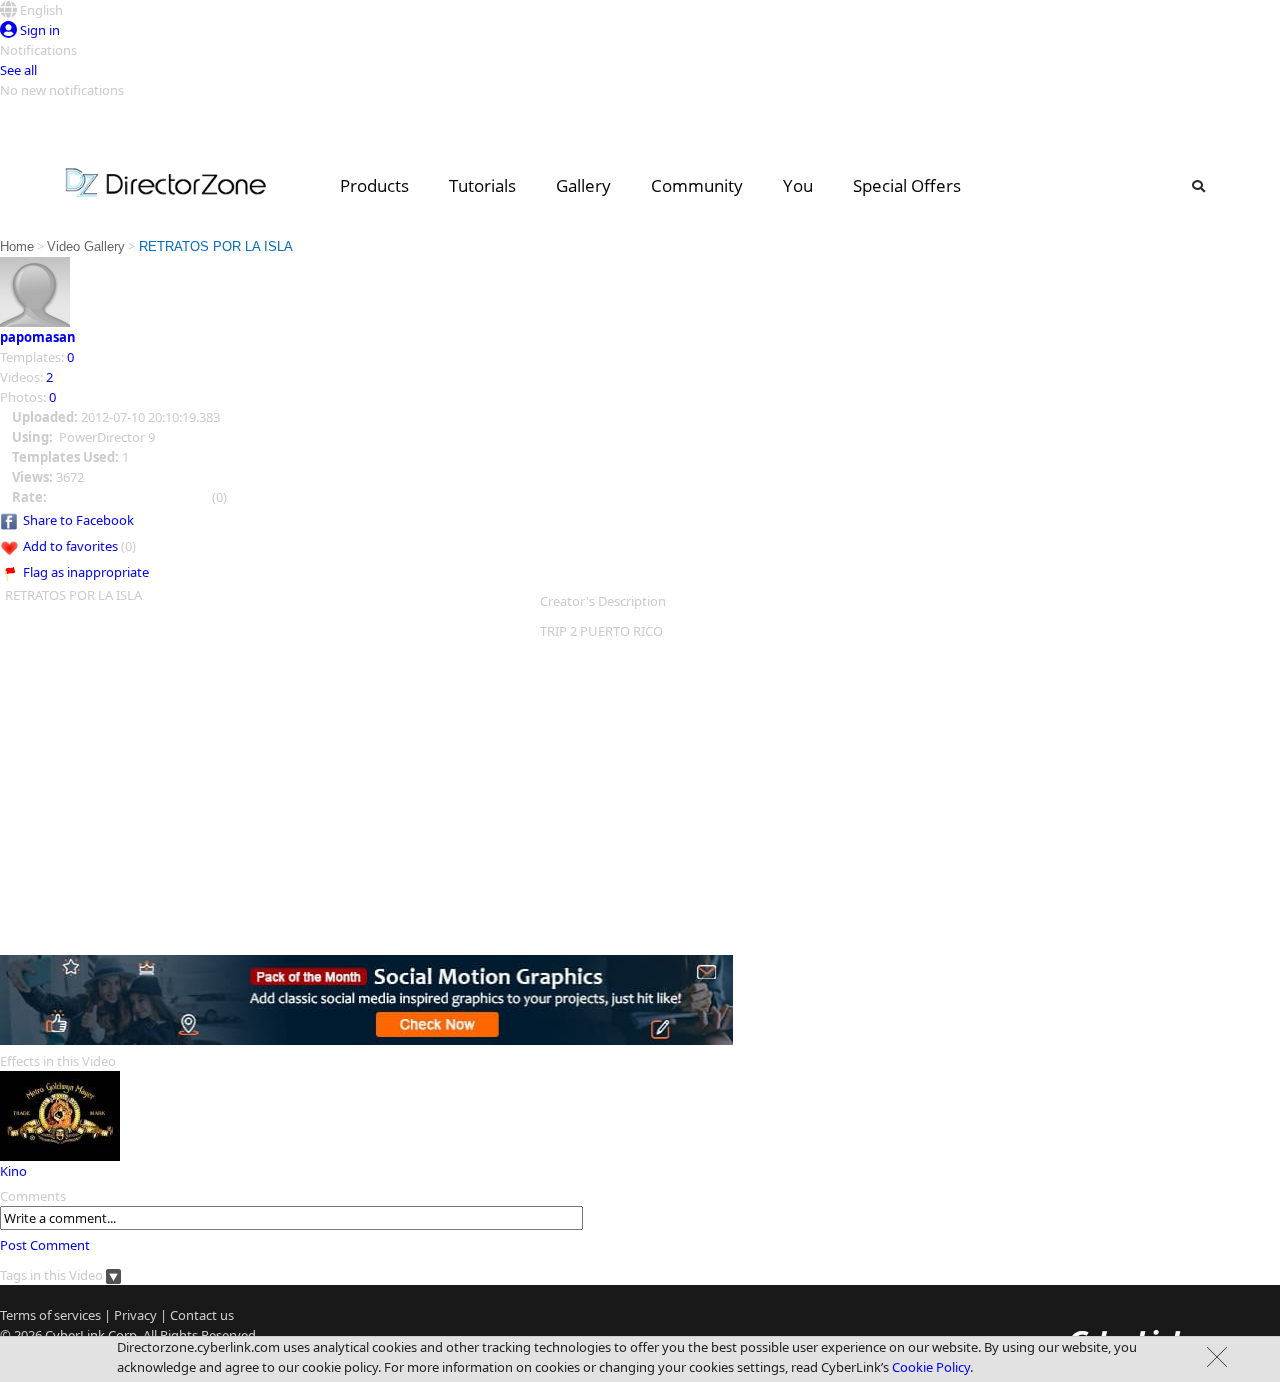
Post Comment (45, 1245)
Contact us (202, 1315)
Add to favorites (70, 546)
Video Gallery (86, 246)
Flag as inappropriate (86, 572)
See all (18, 70)
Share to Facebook (78, 520)
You (798, 185)
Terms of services (50, 1315)
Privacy (135, 1315)
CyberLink (75, 1335)
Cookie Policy (931, 1367)
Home (17, 246)
